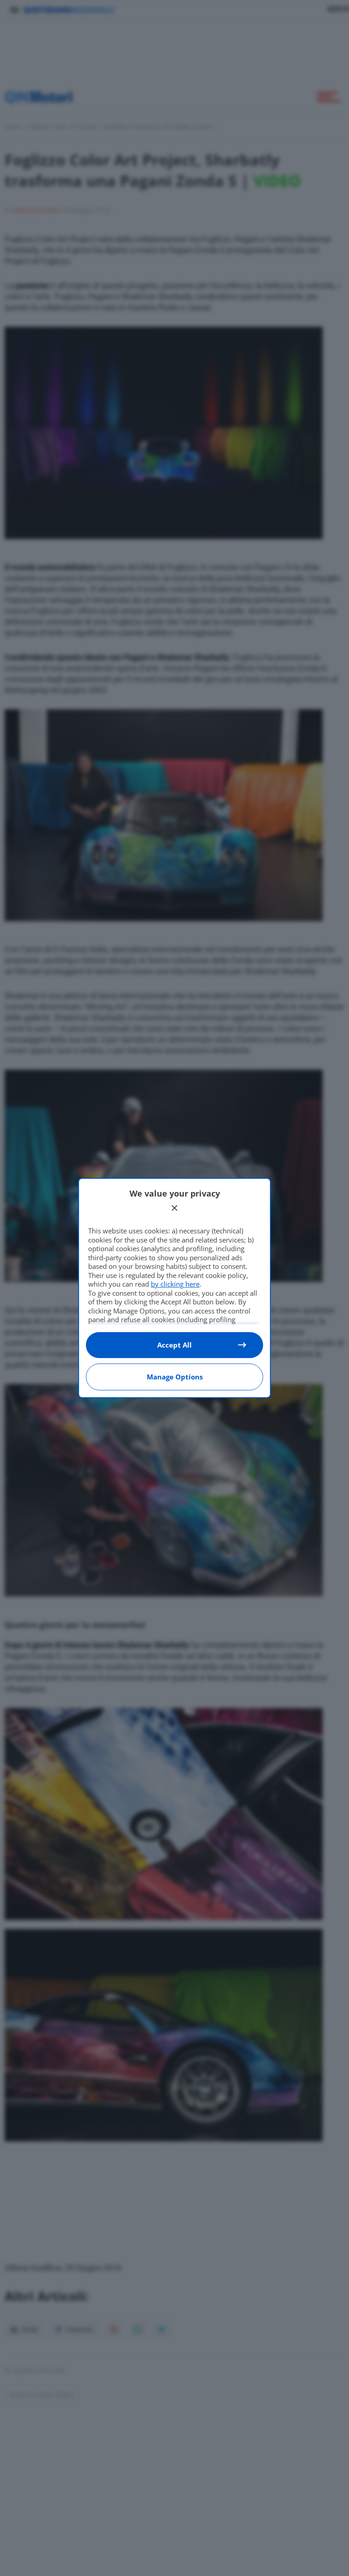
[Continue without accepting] (174, 1208)
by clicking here (175, 1284)
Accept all (174, 1345)
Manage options (175, 1377)
